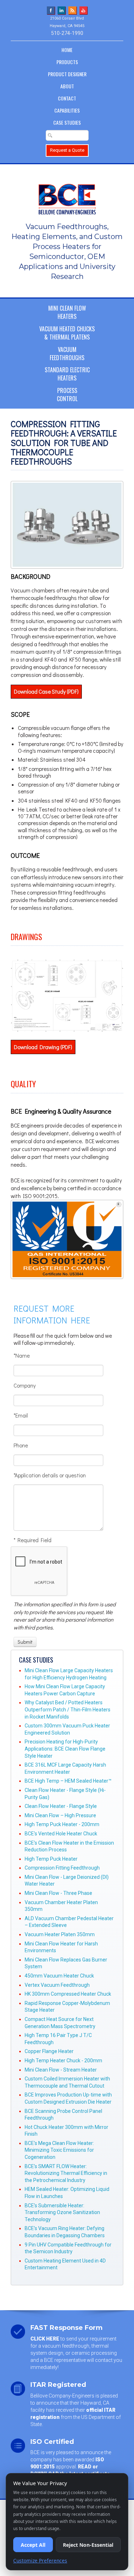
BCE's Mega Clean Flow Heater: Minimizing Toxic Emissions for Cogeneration (59, 2150)
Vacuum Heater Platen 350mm (60, 1934)
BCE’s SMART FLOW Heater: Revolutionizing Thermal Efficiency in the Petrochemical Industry (66, 2173)
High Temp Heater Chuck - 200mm (63, 2061)
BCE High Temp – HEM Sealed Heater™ (68, 1781)
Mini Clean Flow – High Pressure (60, 1815)
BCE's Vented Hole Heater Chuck (61, 1834)
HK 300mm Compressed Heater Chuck (68, 1994)
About (67, 86)
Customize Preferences (40, 2561)
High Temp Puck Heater (51, 1859)
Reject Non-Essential (88, 2545)
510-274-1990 (67, 33)
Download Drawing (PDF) (43, 1047)
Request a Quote (67, 150)
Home (67, 50)
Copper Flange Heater (49, 2051)
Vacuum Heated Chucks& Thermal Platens (67, 333)
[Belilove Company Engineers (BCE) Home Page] (67, 196)
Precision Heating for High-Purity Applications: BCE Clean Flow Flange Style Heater (65, 1749)
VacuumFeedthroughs (67, 354)
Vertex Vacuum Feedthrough (57, 1985)
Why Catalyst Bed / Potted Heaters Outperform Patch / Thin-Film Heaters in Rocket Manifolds (68, 1709)
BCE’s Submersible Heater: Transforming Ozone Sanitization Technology (62, 2212)
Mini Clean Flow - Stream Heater (61, 2070)
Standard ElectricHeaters (67, 374)
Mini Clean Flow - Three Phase (58, 1893)
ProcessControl (67, 395)
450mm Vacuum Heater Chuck (59, 1976)
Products (67, 62)
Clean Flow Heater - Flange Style (61, 1806)
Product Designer (67, 74)
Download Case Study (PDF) (46, 691)
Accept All (33, 2545)
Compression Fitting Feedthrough (62, 1868)
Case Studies (67, 122)
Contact (67, 98)
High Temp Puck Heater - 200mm (62, 1824)
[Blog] (72, 10)
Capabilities (67, 110)
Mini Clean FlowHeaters (67, 312)
